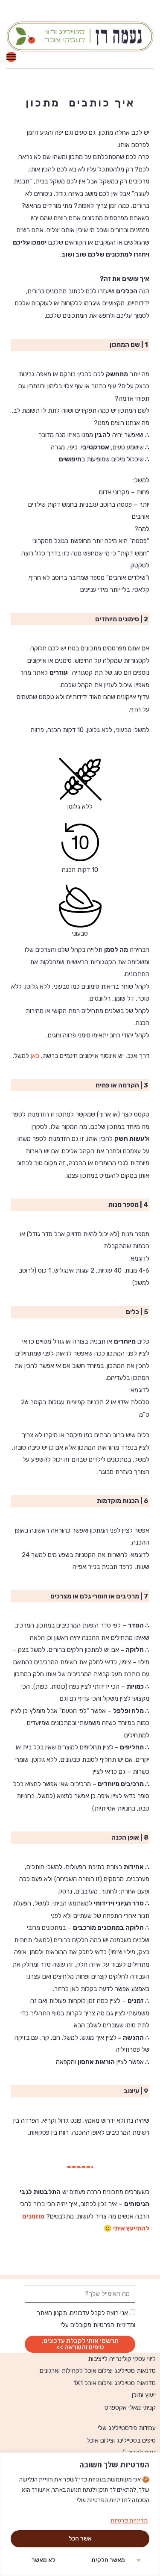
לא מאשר (44, 2560)
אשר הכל (80, 2539)
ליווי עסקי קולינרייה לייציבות (122, 2359)
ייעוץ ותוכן (144, 2395)
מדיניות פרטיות (129, 2521)
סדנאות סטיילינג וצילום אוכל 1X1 (115, 2383)
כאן (35, 1056)
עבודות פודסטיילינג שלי (127, 2428)
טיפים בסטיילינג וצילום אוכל (121, 2440)
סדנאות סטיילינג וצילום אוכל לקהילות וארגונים (98, 2371)
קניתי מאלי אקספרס (130, 2408)
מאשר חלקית (108, 2560)
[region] (80, 2514)
